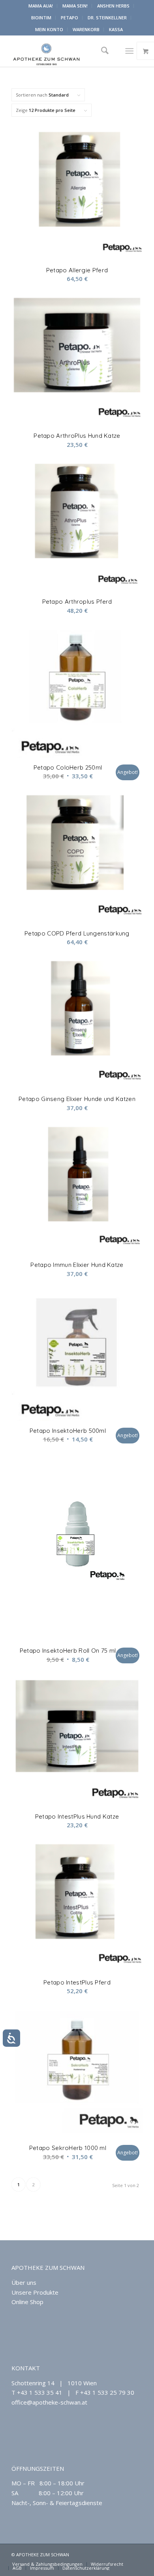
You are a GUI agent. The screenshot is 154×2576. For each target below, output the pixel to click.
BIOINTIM (41, 18)
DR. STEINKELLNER (107, 18)
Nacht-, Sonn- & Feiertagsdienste (57, 2503)
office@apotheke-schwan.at (49, 2402)
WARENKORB (86, 29)
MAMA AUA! (41, 6)
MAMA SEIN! (75, 6)
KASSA (116, 29)
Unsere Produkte (35, 2292)
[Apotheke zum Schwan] (64, 51)
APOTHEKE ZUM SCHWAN (48, 2267)
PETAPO (69, 18)
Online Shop (27, 2302)
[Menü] (129, 51)
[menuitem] (41, 6)
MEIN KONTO (49, 29)
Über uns (24, 2282)
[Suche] (102, 51)
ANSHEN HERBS (113, 6)
